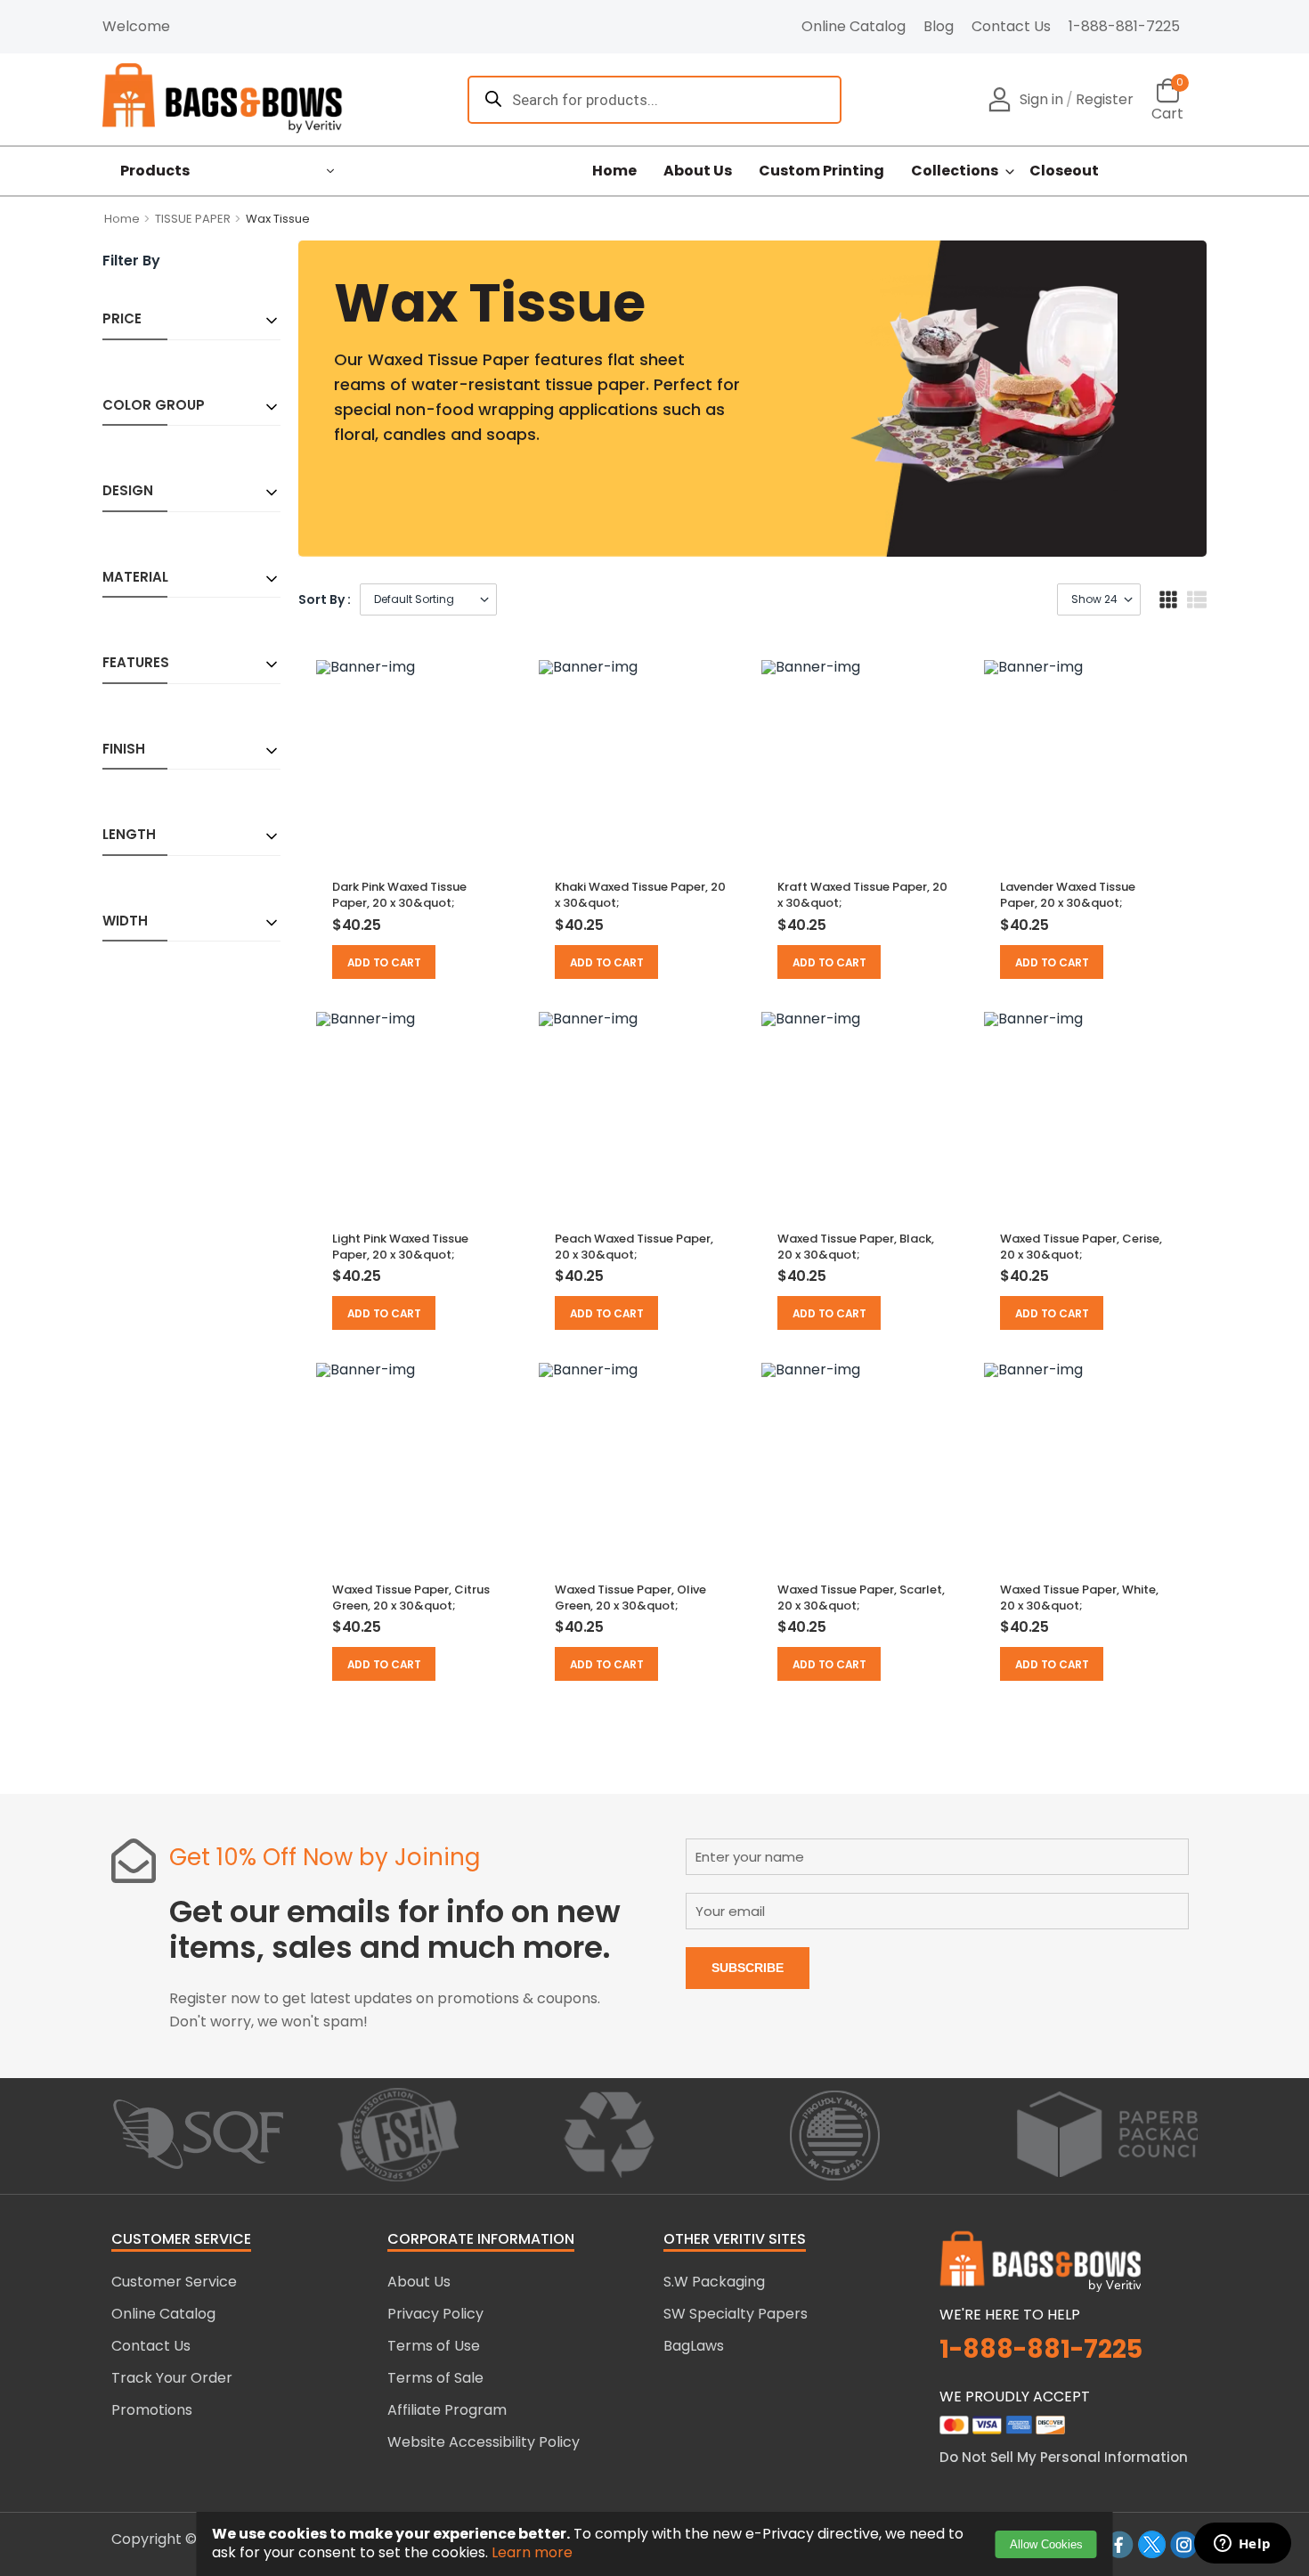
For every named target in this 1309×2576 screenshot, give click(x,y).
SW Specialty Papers (736, 2314)
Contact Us (1011, 26)
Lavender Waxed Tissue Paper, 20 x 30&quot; (1068, 895)
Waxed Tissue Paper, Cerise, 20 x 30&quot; (1081, 1247)
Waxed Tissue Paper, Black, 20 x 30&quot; (856, 1247)
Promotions (152, 2410)
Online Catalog (854, 26)
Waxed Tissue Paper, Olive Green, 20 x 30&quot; (630, 1598)
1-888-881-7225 (1124, 26)
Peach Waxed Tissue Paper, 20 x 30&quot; (634, 1247)
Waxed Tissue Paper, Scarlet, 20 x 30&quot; (861, 1598)
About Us (698, 171)
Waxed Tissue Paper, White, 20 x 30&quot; (1079, 1598)
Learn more (532, 2552)
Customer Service (174, 2282)
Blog (939, 26)
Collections (955, 171)
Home (614, 171)
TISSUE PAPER (193, 219)
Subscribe (748, 1968)
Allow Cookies (1046, 2544)
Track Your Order (172, 2378)
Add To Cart (384, 962)
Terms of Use (434, 2346)
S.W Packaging (714, 2282)
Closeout (1064, 171)
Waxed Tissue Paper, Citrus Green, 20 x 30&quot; (411, 1598)
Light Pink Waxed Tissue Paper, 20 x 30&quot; (400, 1247)
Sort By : (325, 599)
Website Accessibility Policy (484, 2442)
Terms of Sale (435, 2378)
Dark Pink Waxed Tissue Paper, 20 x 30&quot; (399, 895)
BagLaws (694, 2346)
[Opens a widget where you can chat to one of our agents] (1242, 2545)
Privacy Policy (435, 2314)
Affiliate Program (447, 2410)
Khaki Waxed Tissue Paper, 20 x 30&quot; (640, 895)
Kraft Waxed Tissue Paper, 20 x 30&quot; (862, 895)
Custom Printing (821, 171)
